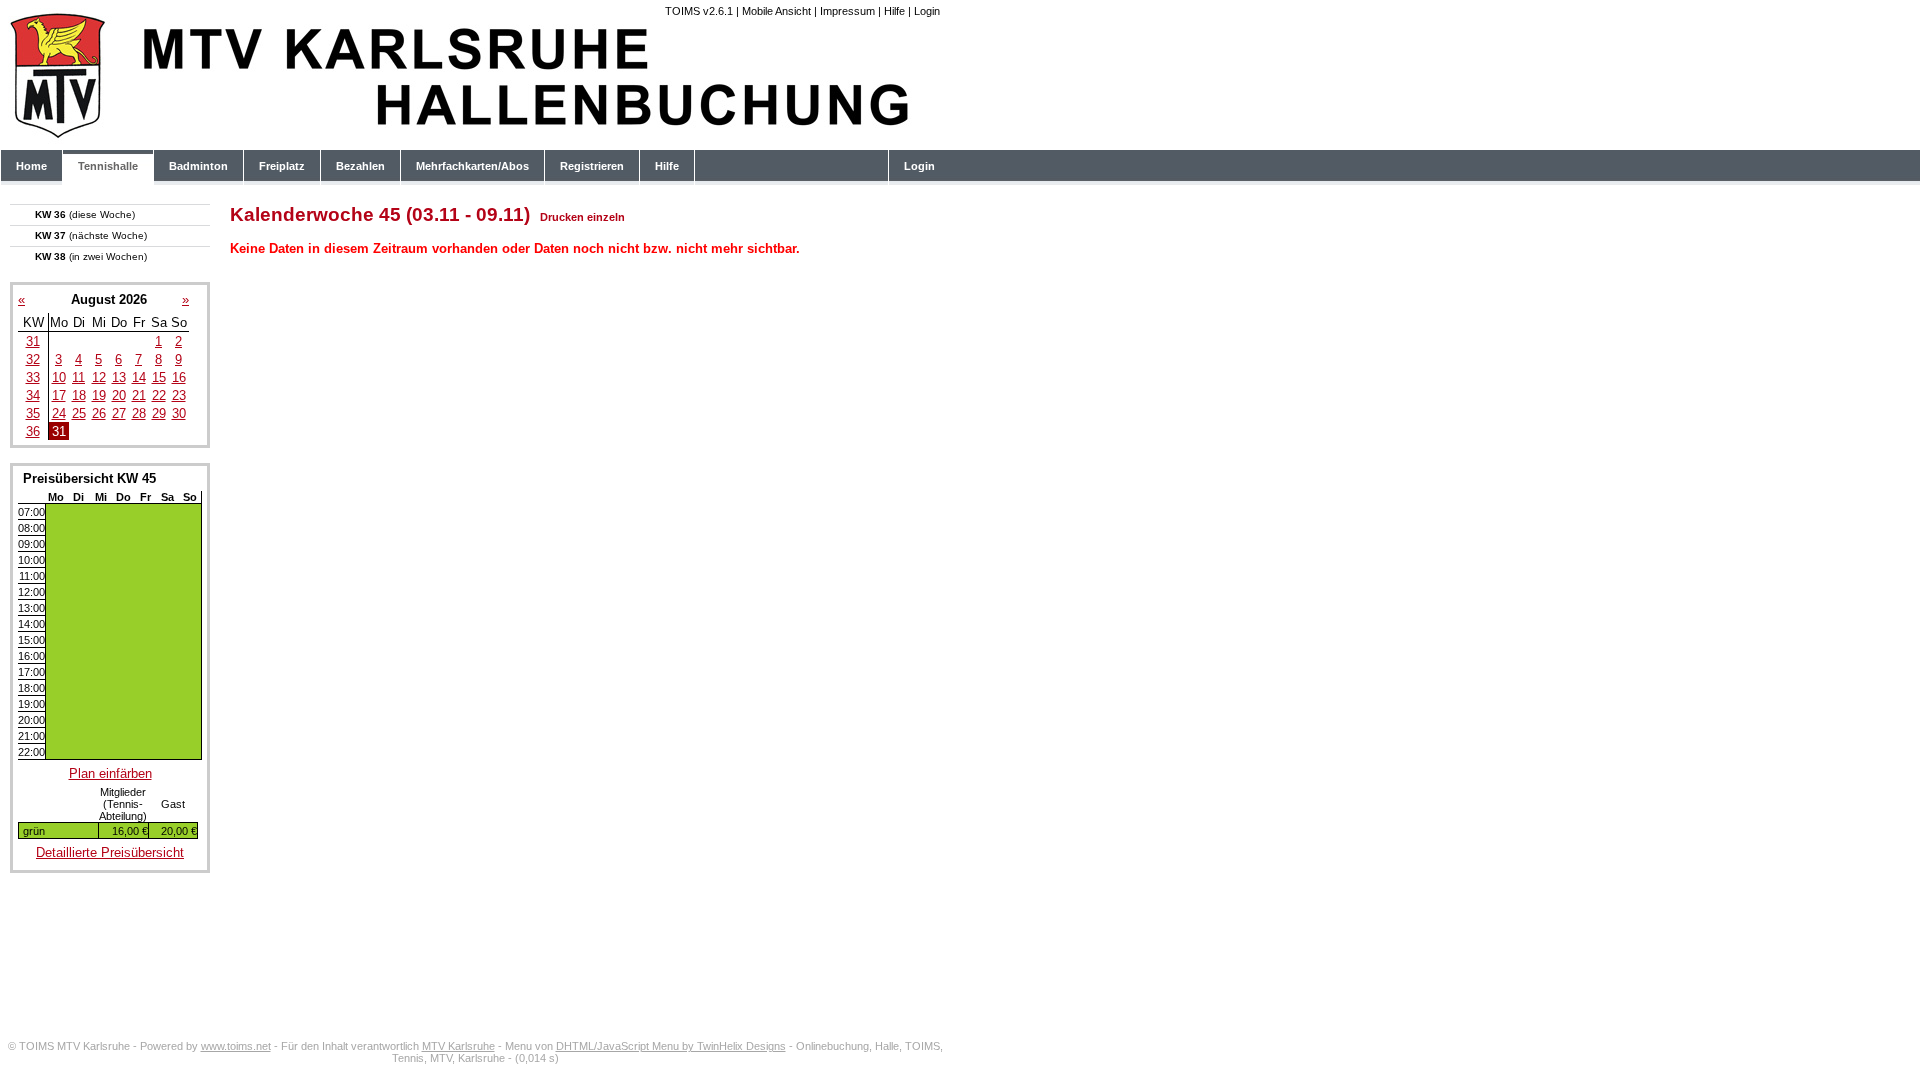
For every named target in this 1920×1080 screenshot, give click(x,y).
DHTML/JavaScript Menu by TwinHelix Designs (671, 1046)
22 (159, 395)
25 (79, 413)
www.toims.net (236, 1046)
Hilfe (894, 11)
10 (59, 377)
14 (139, 377)
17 (59, 395)
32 (33, 359)
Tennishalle (108, 166)
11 (78, 377)
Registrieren (592, 166)
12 (99, 377)
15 (159, 377)
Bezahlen (360, 166)
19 (99, 395)
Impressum (847, 11)
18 (79, 395)
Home (31, 166)
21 (139, 395)
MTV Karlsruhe (458, 1046)
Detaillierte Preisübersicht (110, 852)
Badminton (198, 166)
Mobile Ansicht (776, 11)
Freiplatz (282, 166)
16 (179, 377)
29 (159, 413)
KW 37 (91, 235)
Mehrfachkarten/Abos (472, 166)
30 (179, 413)
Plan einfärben (110, 773)
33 (33, 377)
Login (927, 11)
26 (99, 413)
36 (33, 431)
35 (33, 413)
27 (119, 413)
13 (119, 377)
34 (33, 395)
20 (119, 395)
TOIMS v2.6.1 (699, 11)
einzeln (606, 217)
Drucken (562, 217)
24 (59, 413)
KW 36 (85, 214)
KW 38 (91, 256)
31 (33, 341)
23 (179, 395)
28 (139, 413)
